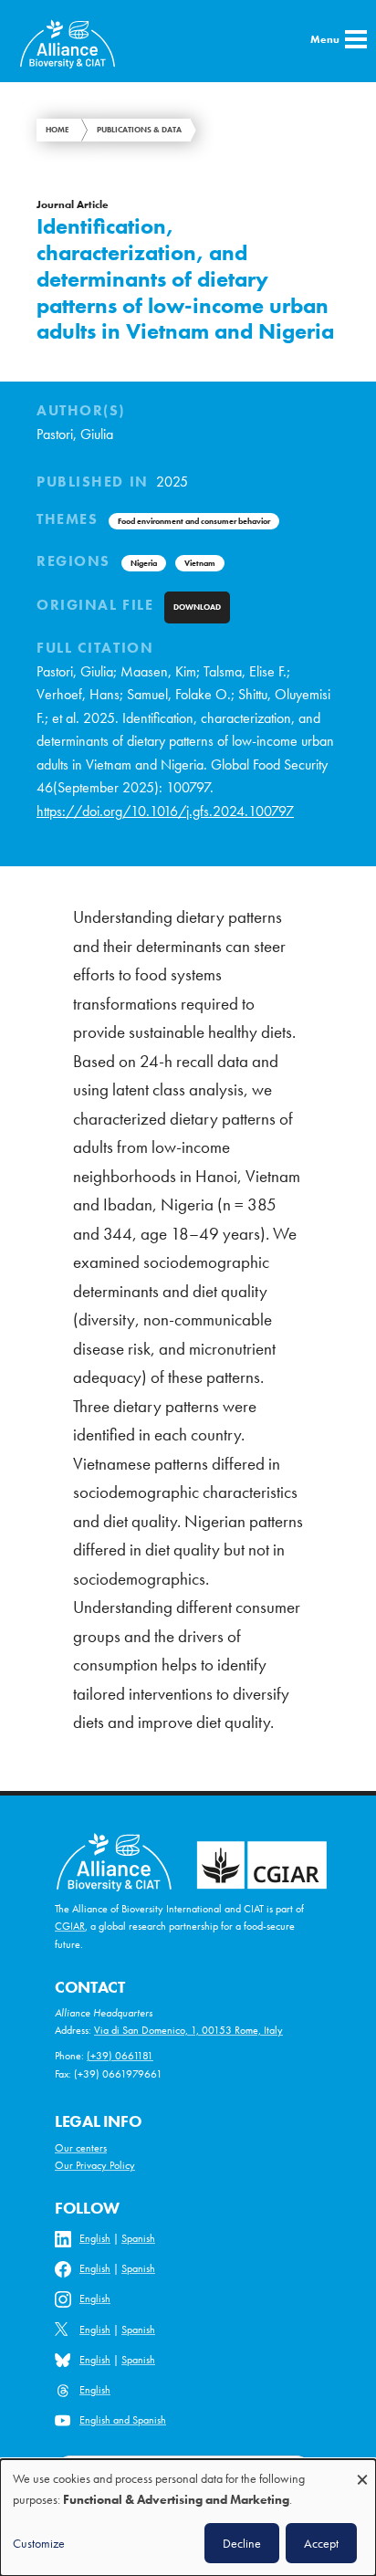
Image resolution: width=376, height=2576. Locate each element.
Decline (242, 2543)
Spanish (138, 2238)
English (95, 2238)
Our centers (81, 2148)
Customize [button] (39, 2543)
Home (57, 130)
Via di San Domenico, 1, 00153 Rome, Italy (188, 2030)
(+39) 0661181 (120, 2056)
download (197, 607)
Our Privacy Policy (95, 2165)
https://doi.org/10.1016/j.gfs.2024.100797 (165, 812)
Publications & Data (139, 130)
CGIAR (70, 1926)
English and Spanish (123, 2420)
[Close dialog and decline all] (362, 2471)
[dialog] (188, 2518)
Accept (321, 2543)
